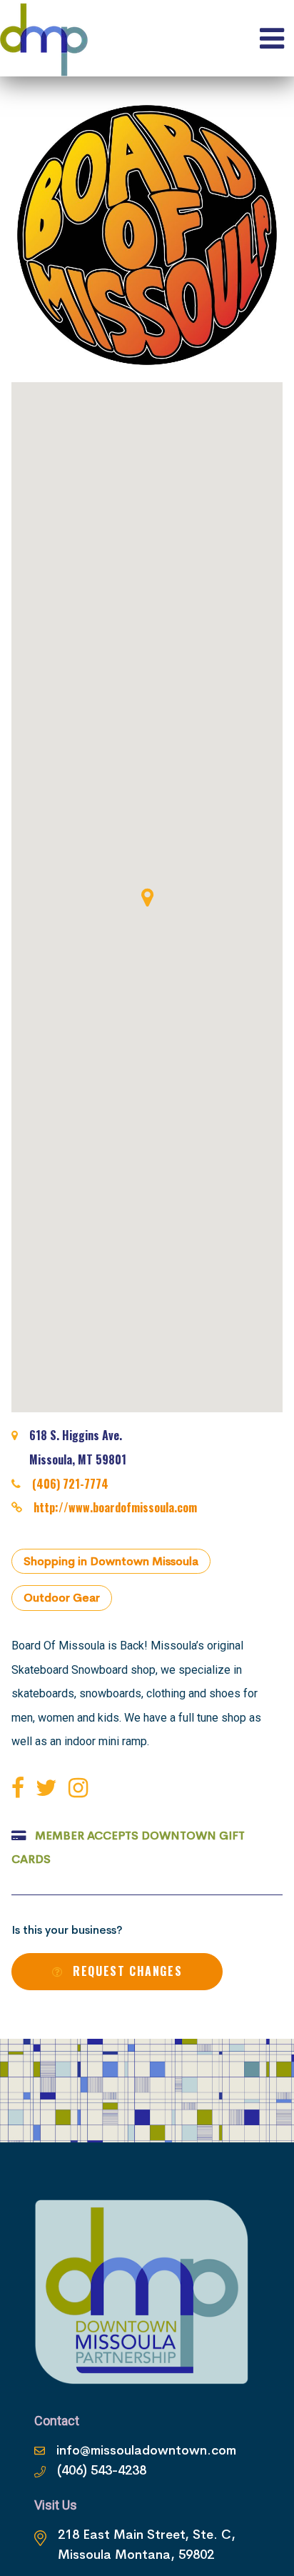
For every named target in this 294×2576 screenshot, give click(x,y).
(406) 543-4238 (102, 2470)
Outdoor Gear (62, 1598)
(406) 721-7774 (70, 1484)
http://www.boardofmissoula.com (115, 1507)
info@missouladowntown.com (146, 2450)
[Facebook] (21, 1788)
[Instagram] (81, 1788)
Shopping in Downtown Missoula (111, 1561)
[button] (147, 897)
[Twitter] (49, 1788)
